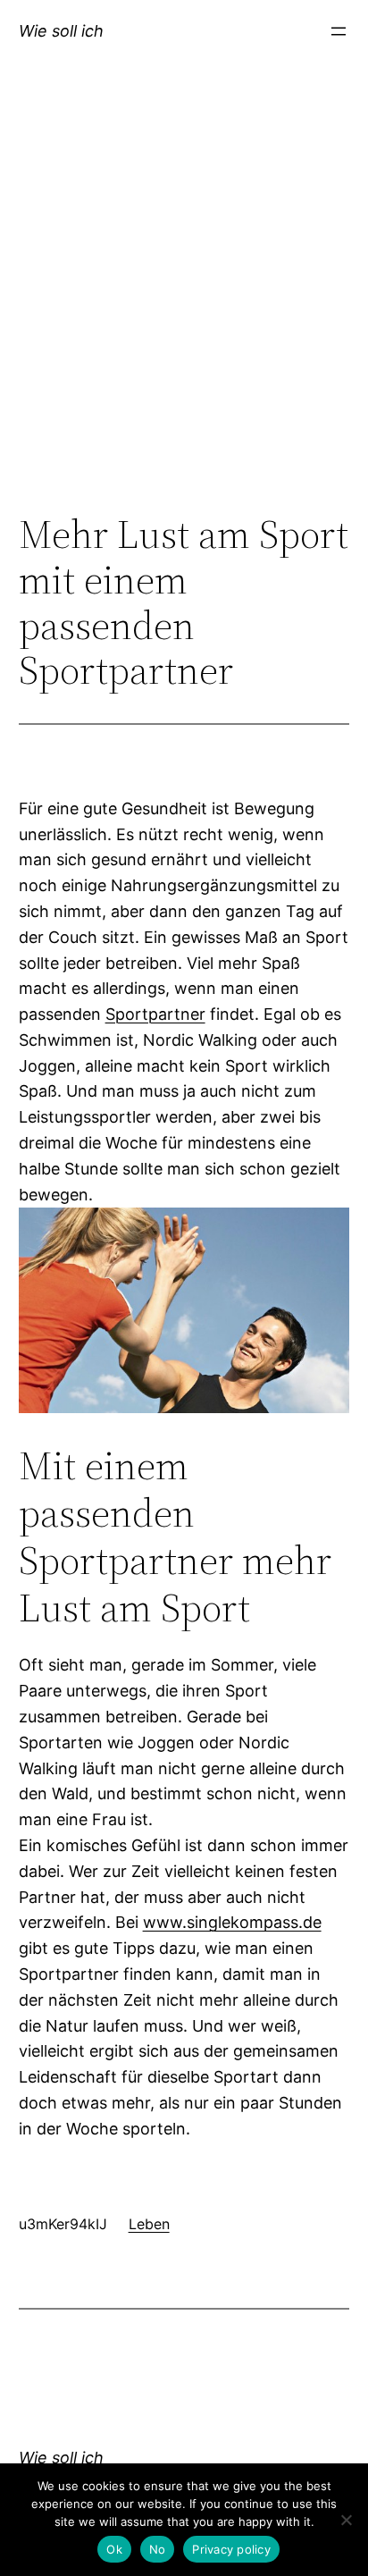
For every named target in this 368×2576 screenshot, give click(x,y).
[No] (346, 2520)
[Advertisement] (184, 307)
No (158, 2549)
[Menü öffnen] (339, 31)
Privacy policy (231, 2549)
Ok (114, 2549)
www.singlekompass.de (232, 1922)
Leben (149, 2224)
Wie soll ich (61, 31)
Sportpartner (155, 1014)
